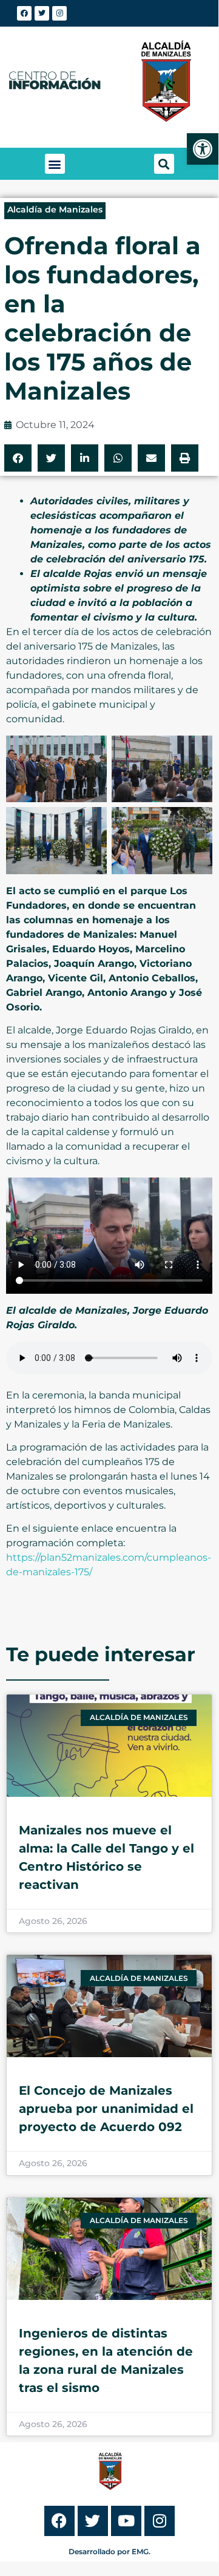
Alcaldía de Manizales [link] (55, 209)
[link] (203, 149)
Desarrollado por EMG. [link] (109, 2551)
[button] (55, 164)
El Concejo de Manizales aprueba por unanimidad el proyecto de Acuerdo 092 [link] (106, 2109)
